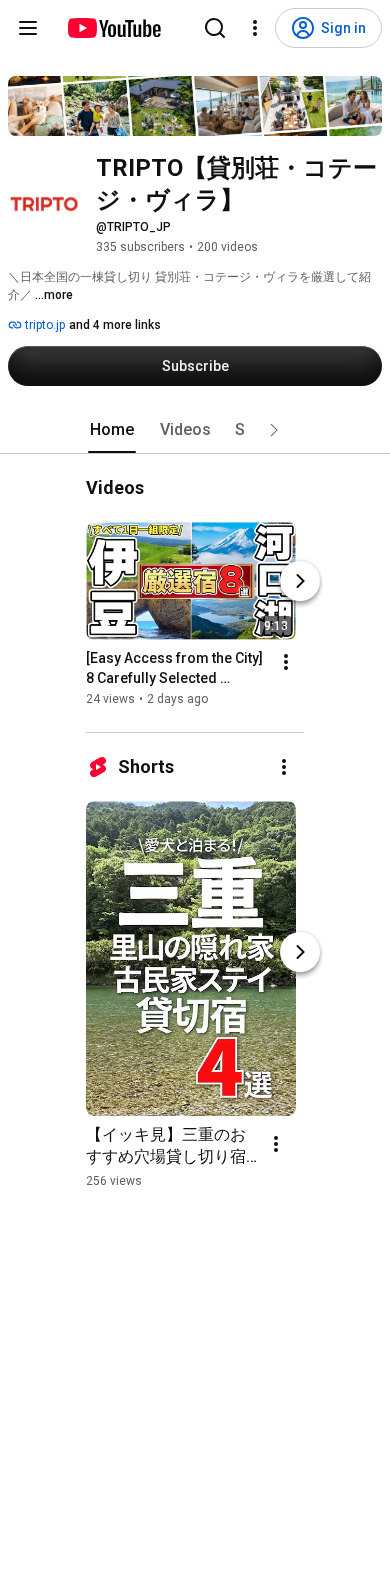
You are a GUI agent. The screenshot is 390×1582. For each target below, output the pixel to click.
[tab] (112, 430)
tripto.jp (43, 325)
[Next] (300, 581)
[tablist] (195, 430)
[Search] (215, 28)
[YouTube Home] (113, 28)
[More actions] (286, 662)
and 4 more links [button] (115, 325)
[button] (274, 430)
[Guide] (28, 28)
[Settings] (255, 28)
